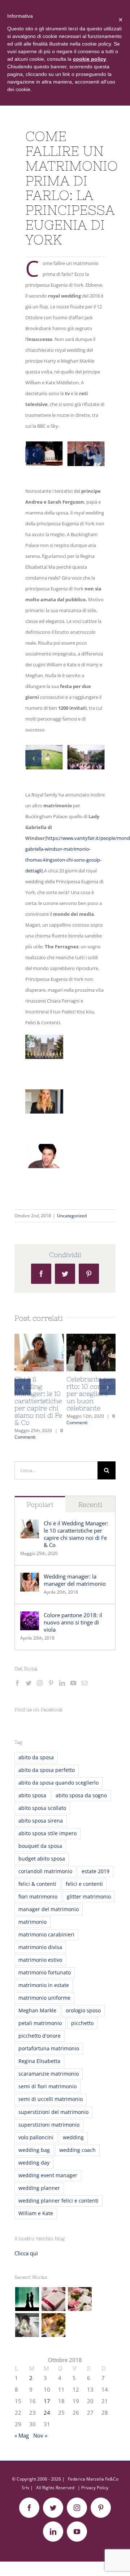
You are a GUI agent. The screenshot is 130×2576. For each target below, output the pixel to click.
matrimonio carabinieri (46, 1935)
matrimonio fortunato (45, 1973)
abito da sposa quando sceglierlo (58, 1783)
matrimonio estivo (40, 1960)
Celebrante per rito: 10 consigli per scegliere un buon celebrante (91, 1394)
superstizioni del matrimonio (53, 2112)
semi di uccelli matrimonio (51, 2099)
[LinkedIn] (62, 1683)
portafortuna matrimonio (49, 2049)
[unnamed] (86, 445)
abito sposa (32, 1795)
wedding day (34, 2163)
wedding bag (34, 2150)
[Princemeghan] (44, 445)
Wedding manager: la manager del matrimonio (75, 1580)
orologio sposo (83, 2011)
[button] (33, 454)
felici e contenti (84, 1884)
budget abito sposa (42, 1859)
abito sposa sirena (41, 1821)
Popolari (40, 1505)
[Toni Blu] (27, 2299)
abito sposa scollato (42, 1808)
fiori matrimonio (38, 1897)
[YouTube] (73, 1683)
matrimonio (32, 1922)
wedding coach (77, 2150)
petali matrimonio (40, 2023)
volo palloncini (36, 2137)
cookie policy (90, 59)
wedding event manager (48, 2175)
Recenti (90, 1505)
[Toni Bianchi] (27, 2325)
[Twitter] (29, 1683)
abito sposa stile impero (47, 1833)
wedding (73, 2137)
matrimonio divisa (40, 1947)
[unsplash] (86, 749)
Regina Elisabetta (39, 2061)
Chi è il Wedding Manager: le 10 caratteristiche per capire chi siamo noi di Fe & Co (38, 1401)
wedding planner (39, 2188)
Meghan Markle (37, 2011)
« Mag (22, 2435)
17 (47, 2401)
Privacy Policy (95, 2488)
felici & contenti (37, 1884)
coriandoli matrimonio (45, 1871)
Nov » (40, 2435)
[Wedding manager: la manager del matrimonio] (30, 1578)
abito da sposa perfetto (47, 1770)
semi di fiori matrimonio (47, 2086)
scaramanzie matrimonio (49, 2074)
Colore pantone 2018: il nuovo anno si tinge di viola (73, 1622)
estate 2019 (96, 1871)
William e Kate (36, 2213)
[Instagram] (40, 1683)
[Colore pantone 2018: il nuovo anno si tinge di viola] (30, 1617)
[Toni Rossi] (53, 2299)
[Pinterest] (51, 1683)
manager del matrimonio (49, 1909)
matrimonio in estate (44, 1985)
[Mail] (84, 1683)
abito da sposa (36, 1757)
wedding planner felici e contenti (58, 2201)
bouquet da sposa (40, 1846)
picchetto (82, 2023)
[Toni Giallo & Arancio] (53, 2325)
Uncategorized (72, 1216)
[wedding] (44, 749)
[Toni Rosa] (80, 2299)
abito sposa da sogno (81, 1795)
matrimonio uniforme (44, 1998)
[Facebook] (17, 1683)
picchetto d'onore (40, 2036)
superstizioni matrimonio (49, 2125)
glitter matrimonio (89, 1897)
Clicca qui (26, 2253)
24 (47, 2413)
